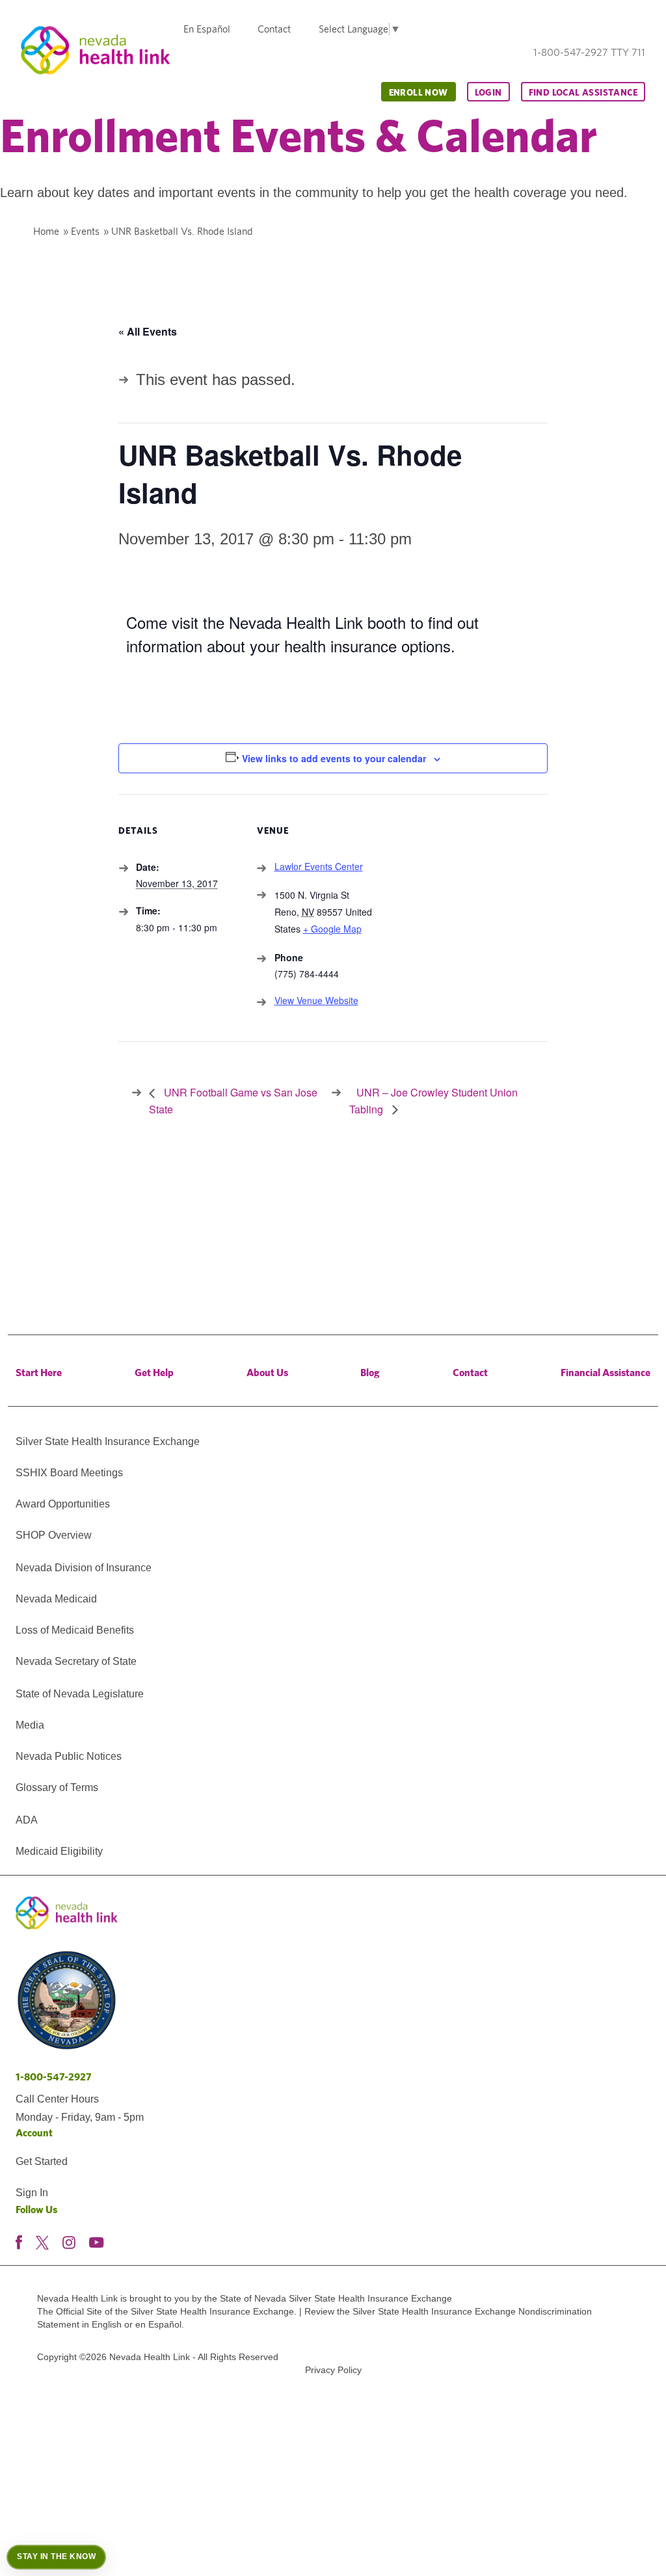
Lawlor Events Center (319, 866)
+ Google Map (332, 929)
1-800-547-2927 (54, 2077)
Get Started (42, 2161)
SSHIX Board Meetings (69, 1473)
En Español (207, 29)
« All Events (148, 331)
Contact (274, 29)
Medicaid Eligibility (59, 1851)
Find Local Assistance (583, 92)
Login (488, 92)
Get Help (154, 1373)
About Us (267, 1373)
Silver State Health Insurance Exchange (108, 1441)
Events (85, 231)
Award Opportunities (63, 1504)
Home (46, 231)
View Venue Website (316, 1000)
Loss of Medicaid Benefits (75, 1630)
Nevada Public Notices (69, 1756)
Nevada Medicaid (56, 1599)
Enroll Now (419, 92)
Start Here (39, 1373)
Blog (370, 1373)
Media (30, 1725)
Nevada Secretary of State (76, 1661)
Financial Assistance (606, 1373)
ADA (27, 1820)
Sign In (32, 2193)
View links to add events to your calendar (334, 758)
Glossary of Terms (57, 1787)
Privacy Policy (333, 2370)
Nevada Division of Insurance (84, 1568)
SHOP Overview (54, 1535)
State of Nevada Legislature (80, 1694)
